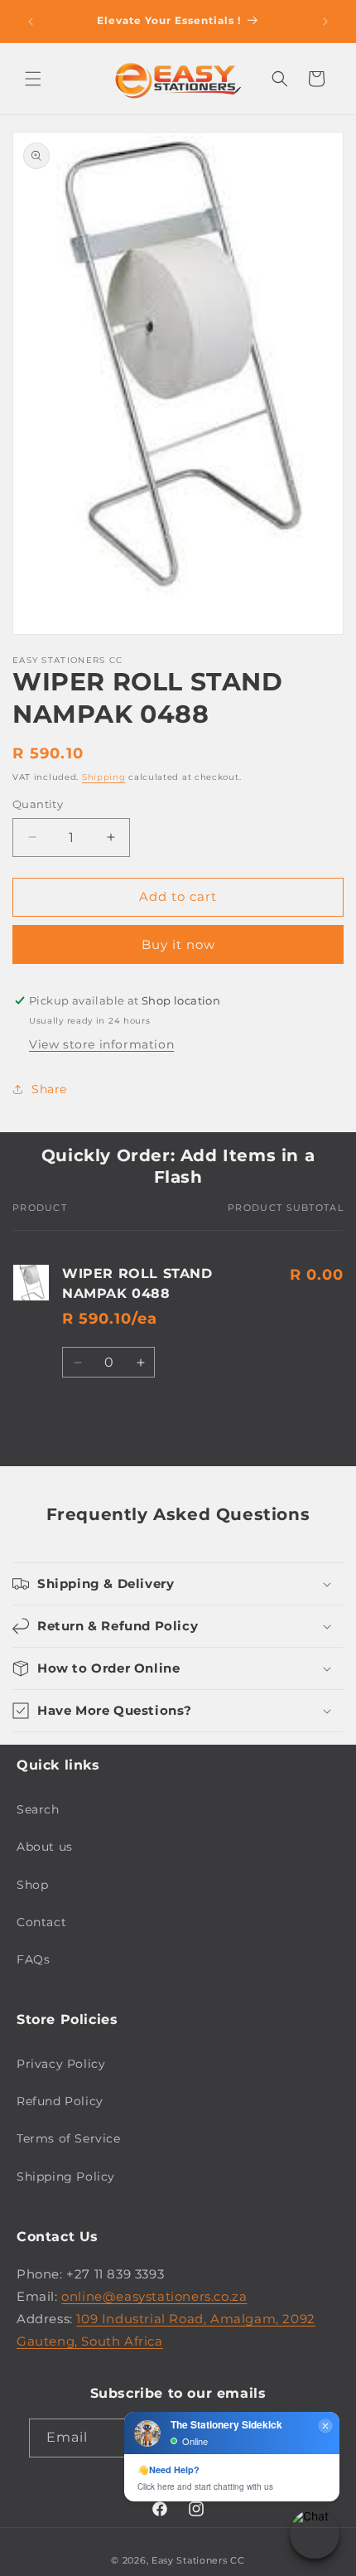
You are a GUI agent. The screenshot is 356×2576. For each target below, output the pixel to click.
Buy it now (178, 944)
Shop (32, 1885)
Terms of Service (69, 2138)
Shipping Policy (66, 2177)
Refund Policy (60, 2101)
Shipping (104, 777)
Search (38, 1809)
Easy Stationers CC (198, 2560)
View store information (101, 1044)
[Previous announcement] (31, 22)
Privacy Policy (61, 2064)
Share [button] (49, 1089)
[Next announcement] (325, 22)
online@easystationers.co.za (154, 2296)
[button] (33, 79)
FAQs (33, 1959)
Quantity (38, 804)
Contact (41, 1922)
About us (45, 1847)
